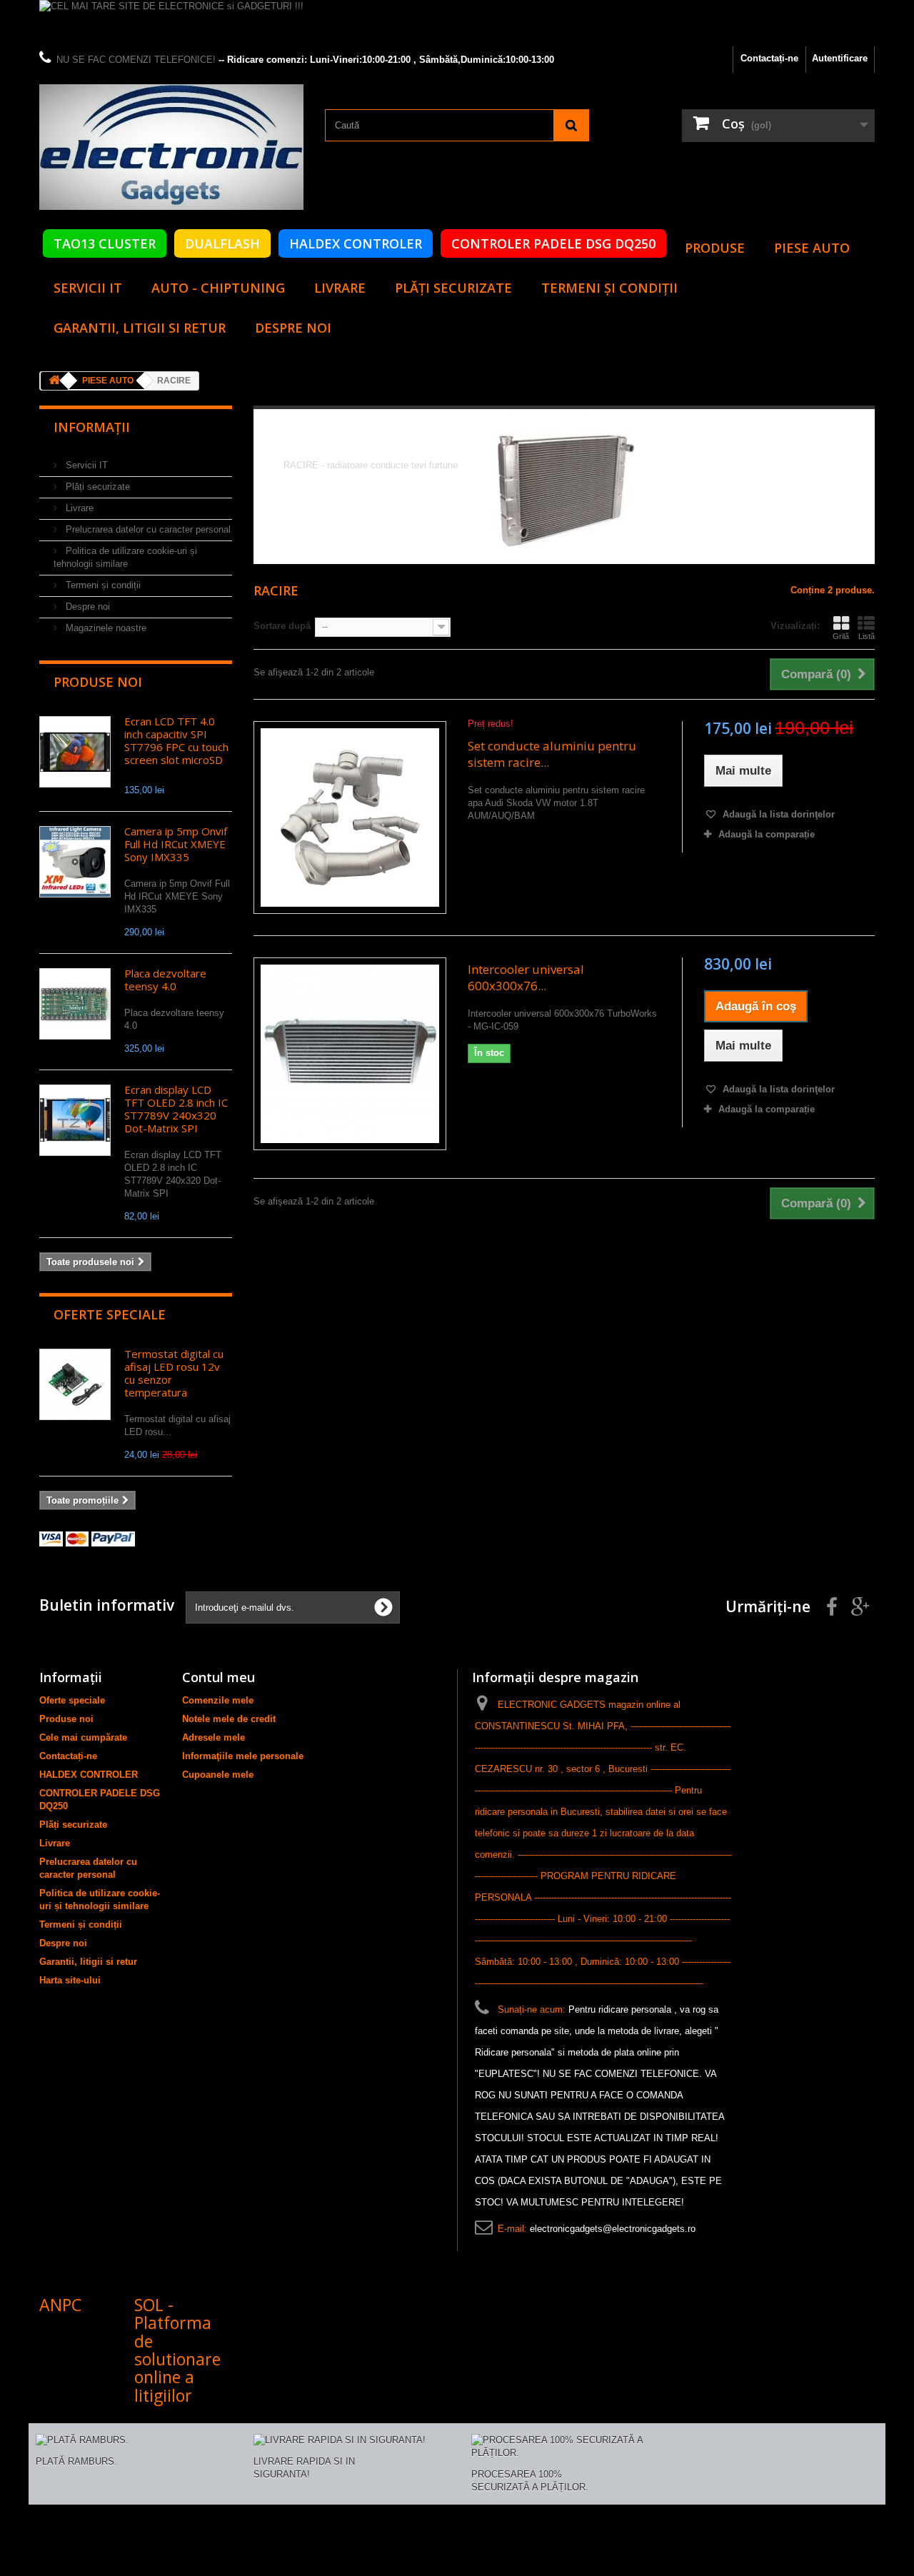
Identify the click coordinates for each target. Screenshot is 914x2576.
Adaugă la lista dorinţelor (777, 814)
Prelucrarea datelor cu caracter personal (147, 529)
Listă (867, 636)
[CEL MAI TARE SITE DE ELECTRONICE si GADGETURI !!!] (457, 23)
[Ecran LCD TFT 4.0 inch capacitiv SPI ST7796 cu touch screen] (75, 752)
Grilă (841, 636)
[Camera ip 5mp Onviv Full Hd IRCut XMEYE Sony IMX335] (75, 862)
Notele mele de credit (229, 1719)
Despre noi (293, 328)
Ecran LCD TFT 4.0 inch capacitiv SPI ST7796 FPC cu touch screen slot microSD (176, 740)
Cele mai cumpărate (83, 1737)
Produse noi (98, 682)
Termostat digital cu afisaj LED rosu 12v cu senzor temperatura (174, 1373)
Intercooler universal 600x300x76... (526, 977)
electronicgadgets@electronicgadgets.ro (613, 2229)
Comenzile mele (218, 1700)
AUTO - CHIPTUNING (218, 288)
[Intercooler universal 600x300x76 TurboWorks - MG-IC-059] (350, 1054)
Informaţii (92, 427)
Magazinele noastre (105, 628)
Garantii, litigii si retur (140, 328)
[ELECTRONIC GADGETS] (171, 147)
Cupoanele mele (218, 1775)
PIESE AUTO (812, 248)
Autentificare (840, 58)
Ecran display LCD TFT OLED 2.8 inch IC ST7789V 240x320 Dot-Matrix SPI (176, 1109)
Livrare (340, 288)
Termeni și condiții (609, 288)
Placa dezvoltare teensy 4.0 (165, 980)
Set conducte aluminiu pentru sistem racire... (552, 754)
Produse (715, 248)
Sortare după (282, 626)
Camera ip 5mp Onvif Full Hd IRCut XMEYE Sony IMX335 (176, 844)
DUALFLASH (222, 243)
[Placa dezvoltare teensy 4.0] (75, 1004)
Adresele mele (214, 1737)
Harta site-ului (70, 1980)
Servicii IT (88, 288)
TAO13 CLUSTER (105, 243)
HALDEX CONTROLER (356, 243)
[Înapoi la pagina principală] (54, 381)
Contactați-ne (769, 58)
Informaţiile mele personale (243, 1756)
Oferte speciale (110, 1314)
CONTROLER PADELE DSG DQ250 (553, 243)
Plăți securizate (453, 288)
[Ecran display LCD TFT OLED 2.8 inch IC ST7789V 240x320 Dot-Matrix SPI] (75, 1120)
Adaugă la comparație (767, 834)
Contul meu (219, 1677)
